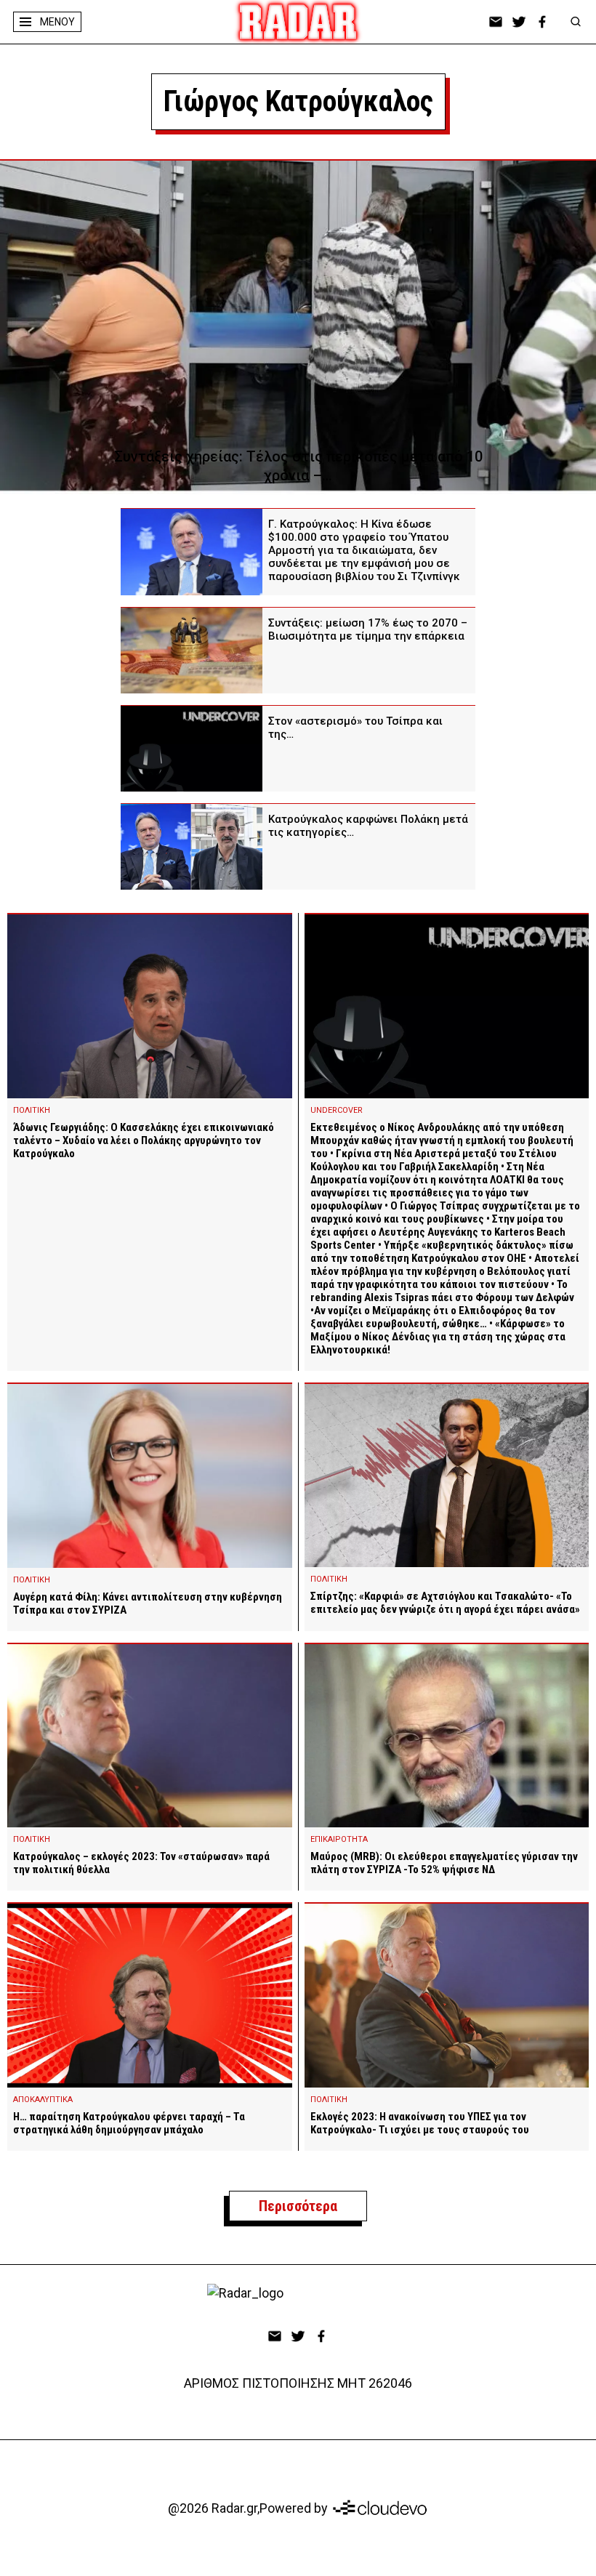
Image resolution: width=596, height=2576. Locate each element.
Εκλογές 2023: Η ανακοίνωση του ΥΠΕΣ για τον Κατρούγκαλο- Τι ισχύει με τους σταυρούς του (420, 2123)
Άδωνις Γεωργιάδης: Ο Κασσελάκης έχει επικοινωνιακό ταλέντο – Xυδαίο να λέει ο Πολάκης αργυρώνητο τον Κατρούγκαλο (144, 1140)
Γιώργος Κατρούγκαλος (298, 101)
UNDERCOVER (337, 1110)
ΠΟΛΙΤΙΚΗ (32, 1110)
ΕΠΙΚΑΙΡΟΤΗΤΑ (339, 1839)
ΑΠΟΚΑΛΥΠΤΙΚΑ (43, 2100)
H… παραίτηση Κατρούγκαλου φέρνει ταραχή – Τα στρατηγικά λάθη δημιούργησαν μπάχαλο (129, 2123)
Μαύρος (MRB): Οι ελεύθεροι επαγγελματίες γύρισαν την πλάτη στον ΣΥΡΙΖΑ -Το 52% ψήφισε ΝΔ (444, 1863)
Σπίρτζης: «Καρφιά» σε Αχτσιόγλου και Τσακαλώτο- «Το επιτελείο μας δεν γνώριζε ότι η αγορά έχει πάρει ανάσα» (445, 1603)
